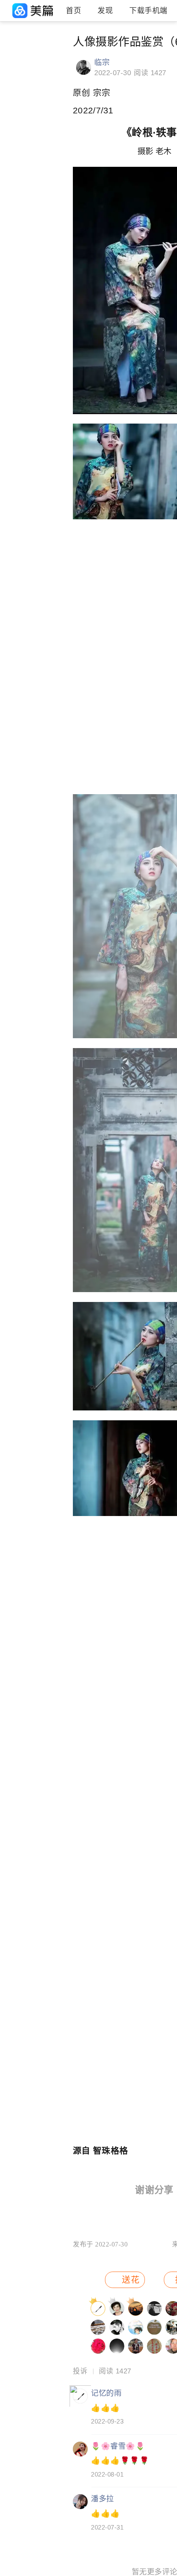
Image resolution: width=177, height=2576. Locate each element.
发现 (105, 11)
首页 (73, 11)
